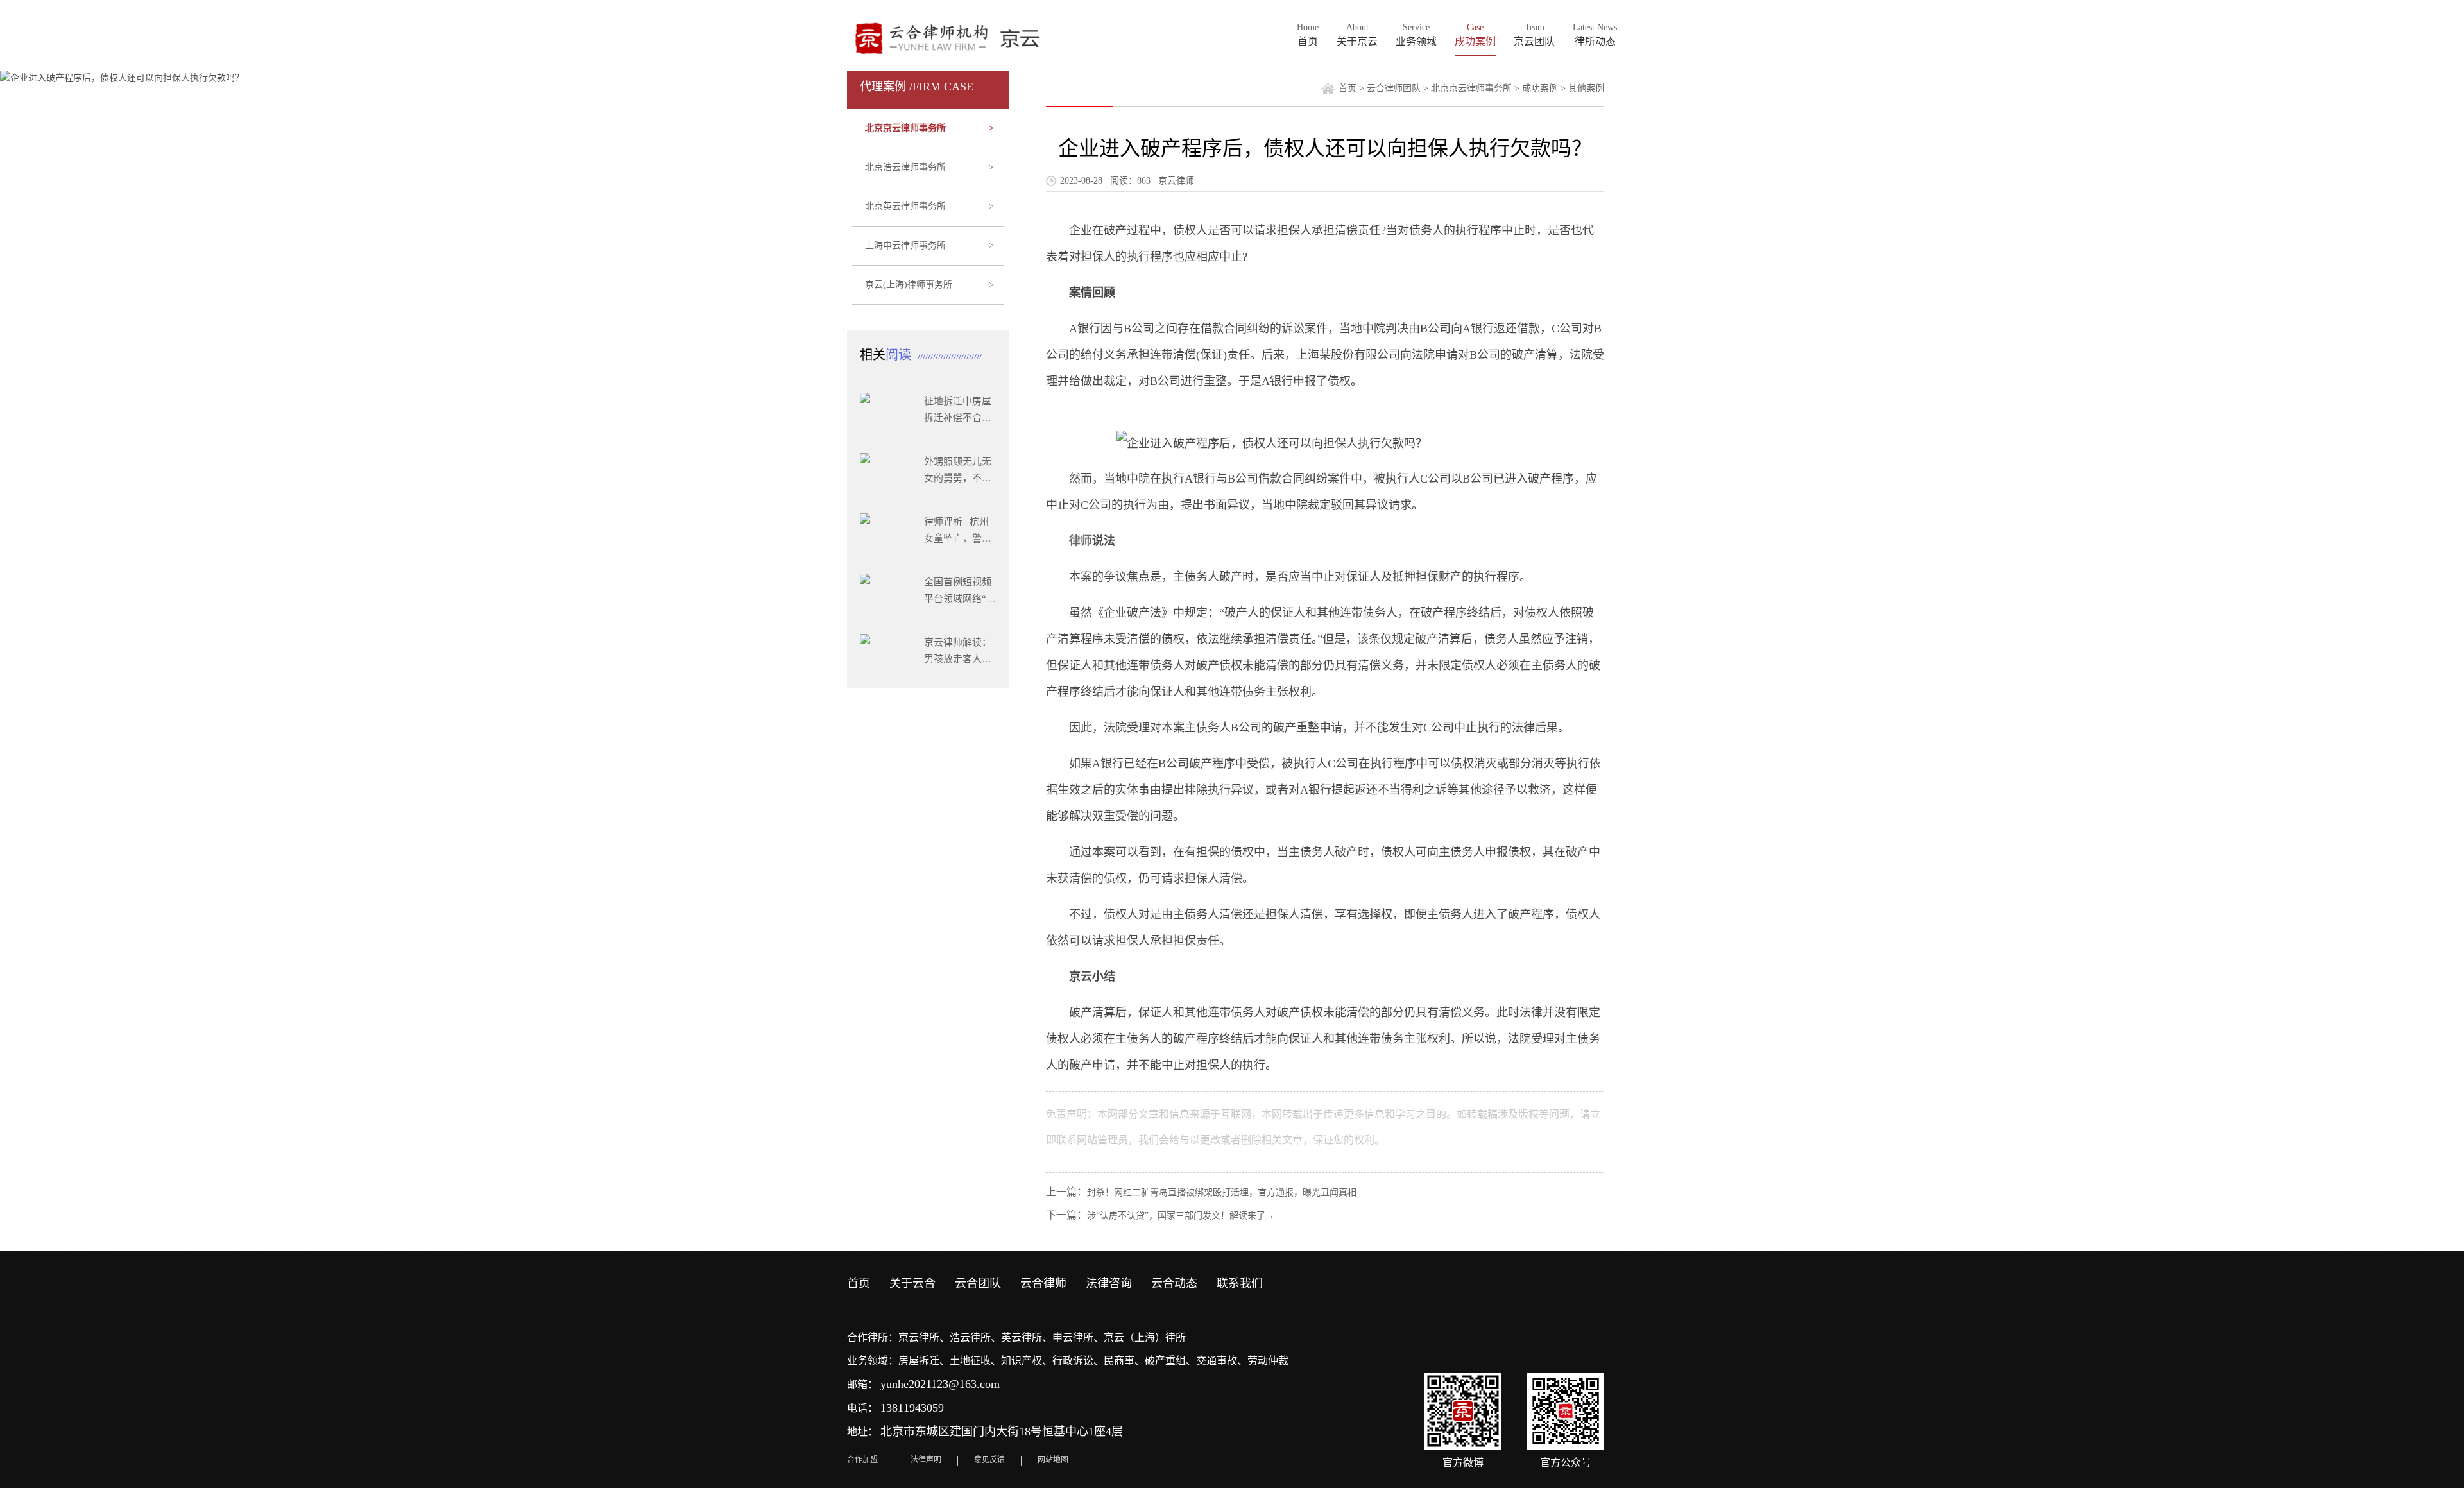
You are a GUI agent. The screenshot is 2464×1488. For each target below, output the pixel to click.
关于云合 (912, 1283)
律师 (1081, 541)
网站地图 (1053, 1460)
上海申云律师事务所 (930, 245)
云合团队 (978, 1283)
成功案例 (1540, 88)
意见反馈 (989, 1460)
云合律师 (1043, 1283)
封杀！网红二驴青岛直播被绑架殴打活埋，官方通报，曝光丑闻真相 (1222, 1193)
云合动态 (1174, 1283)
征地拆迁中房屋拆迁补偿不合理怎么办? (958, 418)
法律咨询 (1109, 1283)
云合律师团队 (1394, 88)
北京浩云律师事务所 (930, 167)
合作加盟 (862, 1460)
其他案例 (1586, 88)
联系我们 (1240, 1283)
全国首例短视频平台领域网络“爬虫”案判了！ (960, 599)
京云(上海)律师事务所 (930, 285)
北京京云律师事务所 (930, 128)
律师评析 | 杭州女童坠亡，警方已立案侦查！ (958, 538)
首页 (1347, 88)
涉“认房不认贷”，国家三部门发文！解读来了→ (1181, 1216)
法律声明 (926, 1460)
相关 (887, 355)
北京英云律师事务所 (930, 206)
